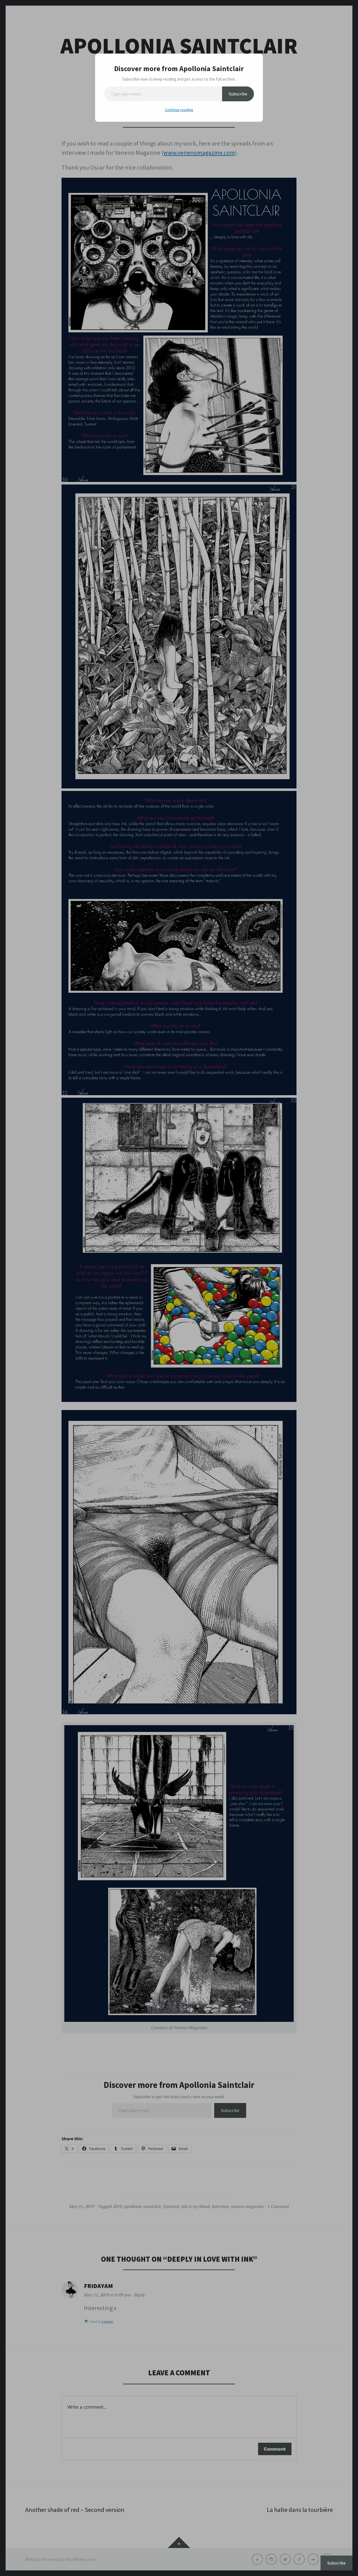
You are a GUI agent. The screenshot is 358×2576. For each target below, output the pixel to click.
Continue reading (179, 110)
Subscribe (238, 94)
